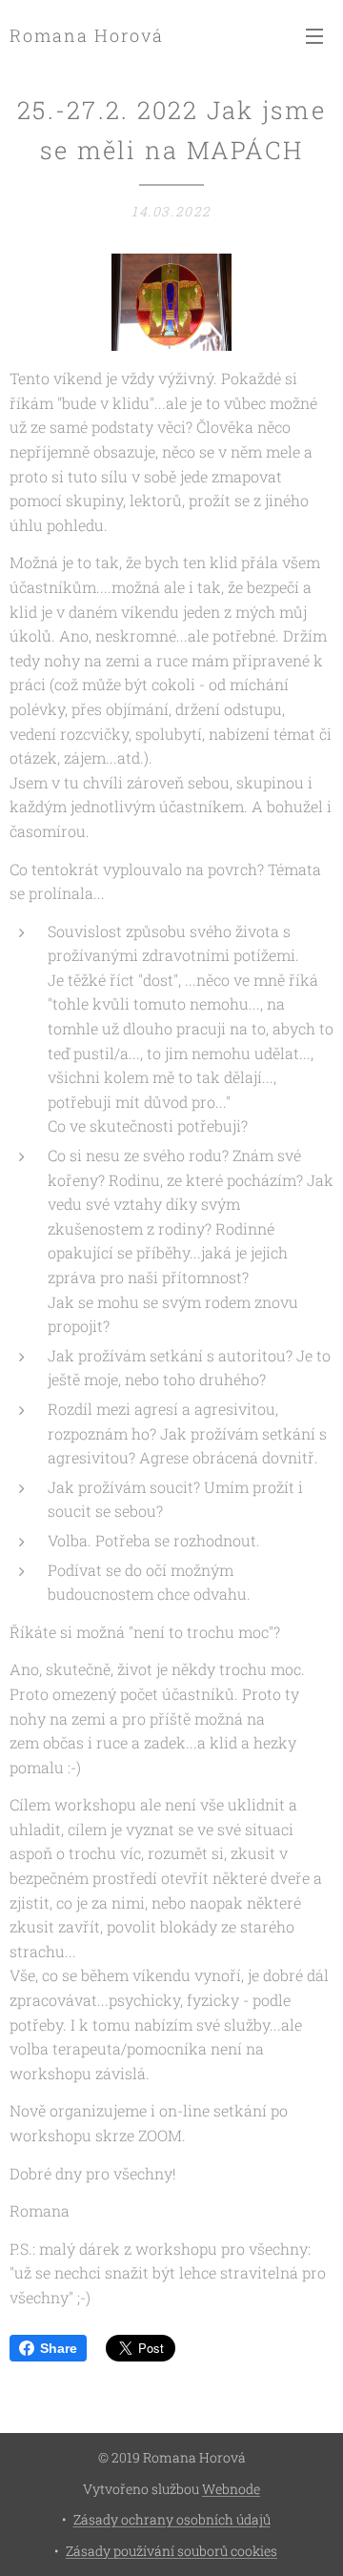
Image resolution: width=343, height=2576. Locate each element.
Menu (314, 35)
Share (59, 2348)
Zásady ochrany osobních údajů (172, 2519)
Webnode (231, 2489)
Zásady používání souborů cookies (171, 2551)
